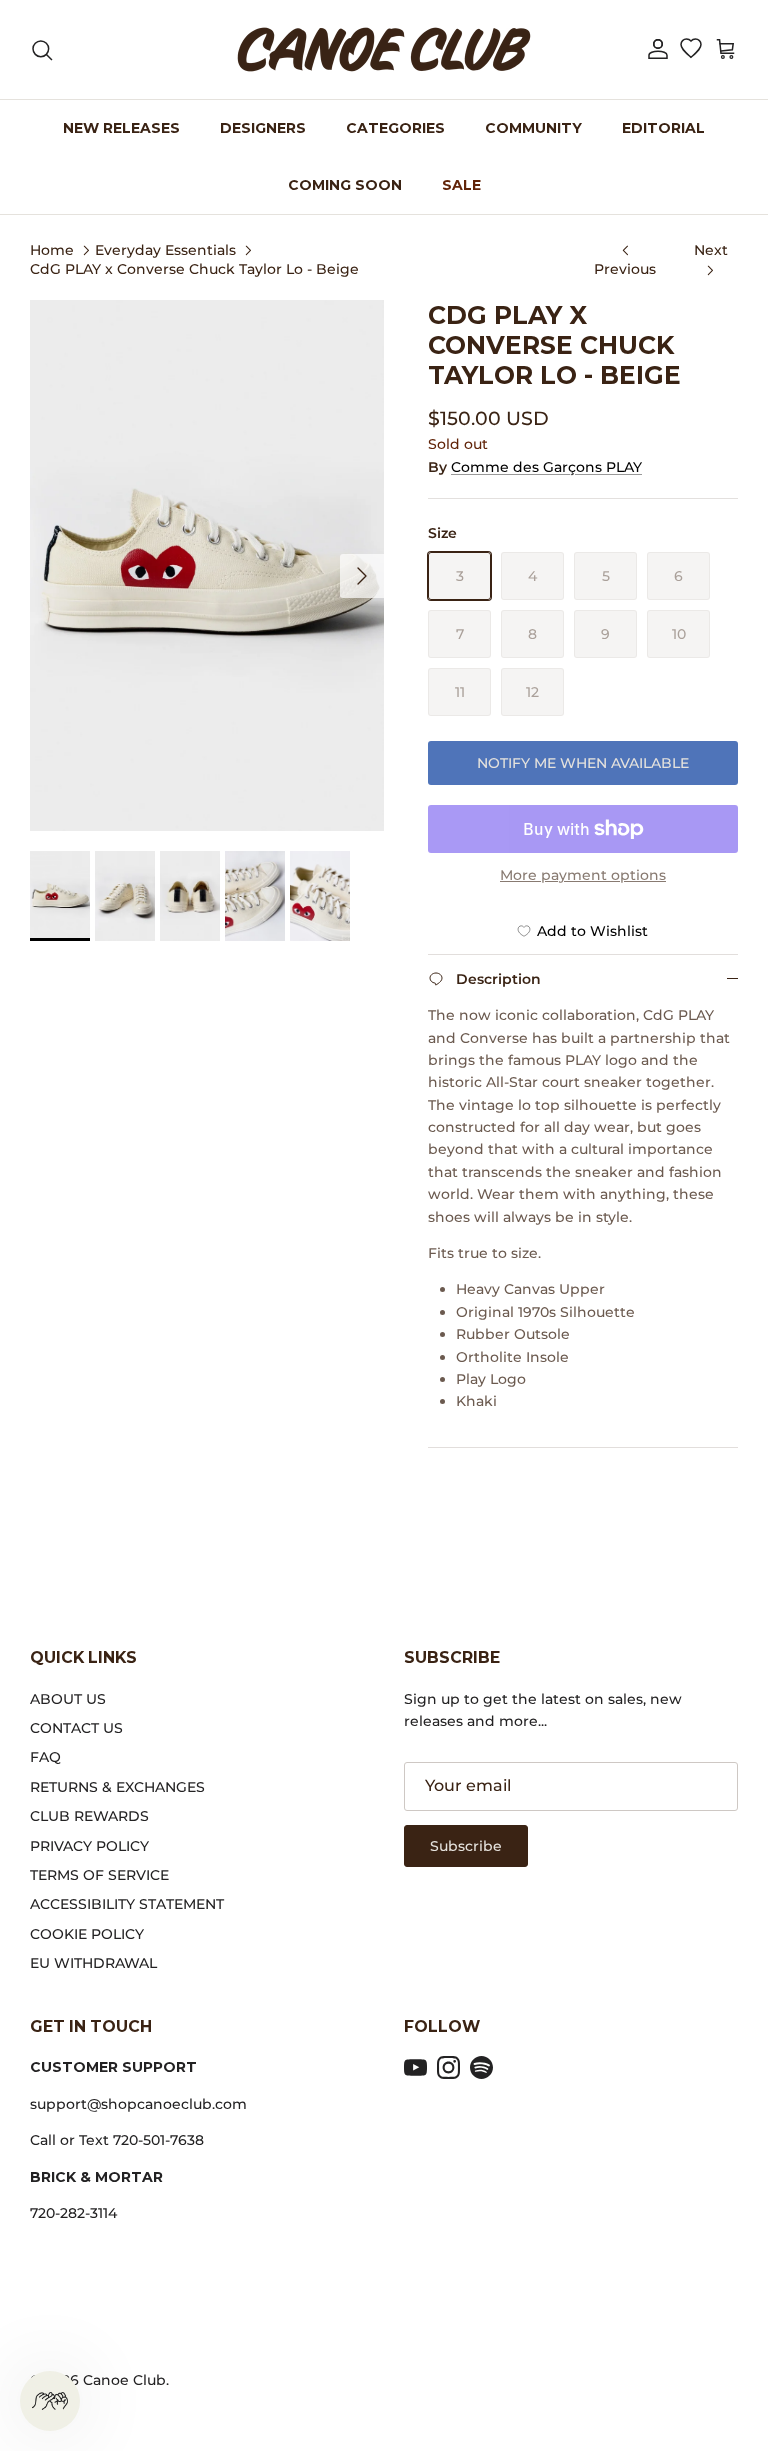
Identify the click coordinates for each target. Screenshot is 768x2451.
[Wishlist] (690, 50)
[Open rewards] (50, 2401)
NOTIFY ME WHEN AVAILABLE (583, 763)
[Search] (42, 50)
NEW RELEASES (121, 128)
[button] (658, 49)
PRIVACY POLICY (89, 1846)
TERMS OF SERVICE (99, 1875)
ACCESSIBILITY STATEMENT (127, 1904)
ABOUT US (68, 1699)
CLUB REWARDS (89, 1816)
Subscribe (466, 1846)
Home (52, 249)
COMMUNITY (533, 128)
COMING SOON (345, 185)
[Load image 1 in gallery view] (207, 565)
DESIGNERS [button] (263, 128)
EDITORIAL (663, 128)
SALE (461, 185)
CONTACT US (76, 1728)
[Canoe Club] (384, 49)
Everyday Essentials (165, 249)
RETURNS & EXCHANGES (117, 1787)
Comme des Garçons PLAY (546, 467)
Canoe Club (124, 2380)
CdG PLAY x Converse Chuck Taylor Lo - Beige (194, 269)
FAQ (45, 1757)
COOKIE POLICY (87, 1934)
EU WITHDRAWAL (93, 1963)
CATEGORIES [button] (395, 128)
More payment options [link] (583, 875)
